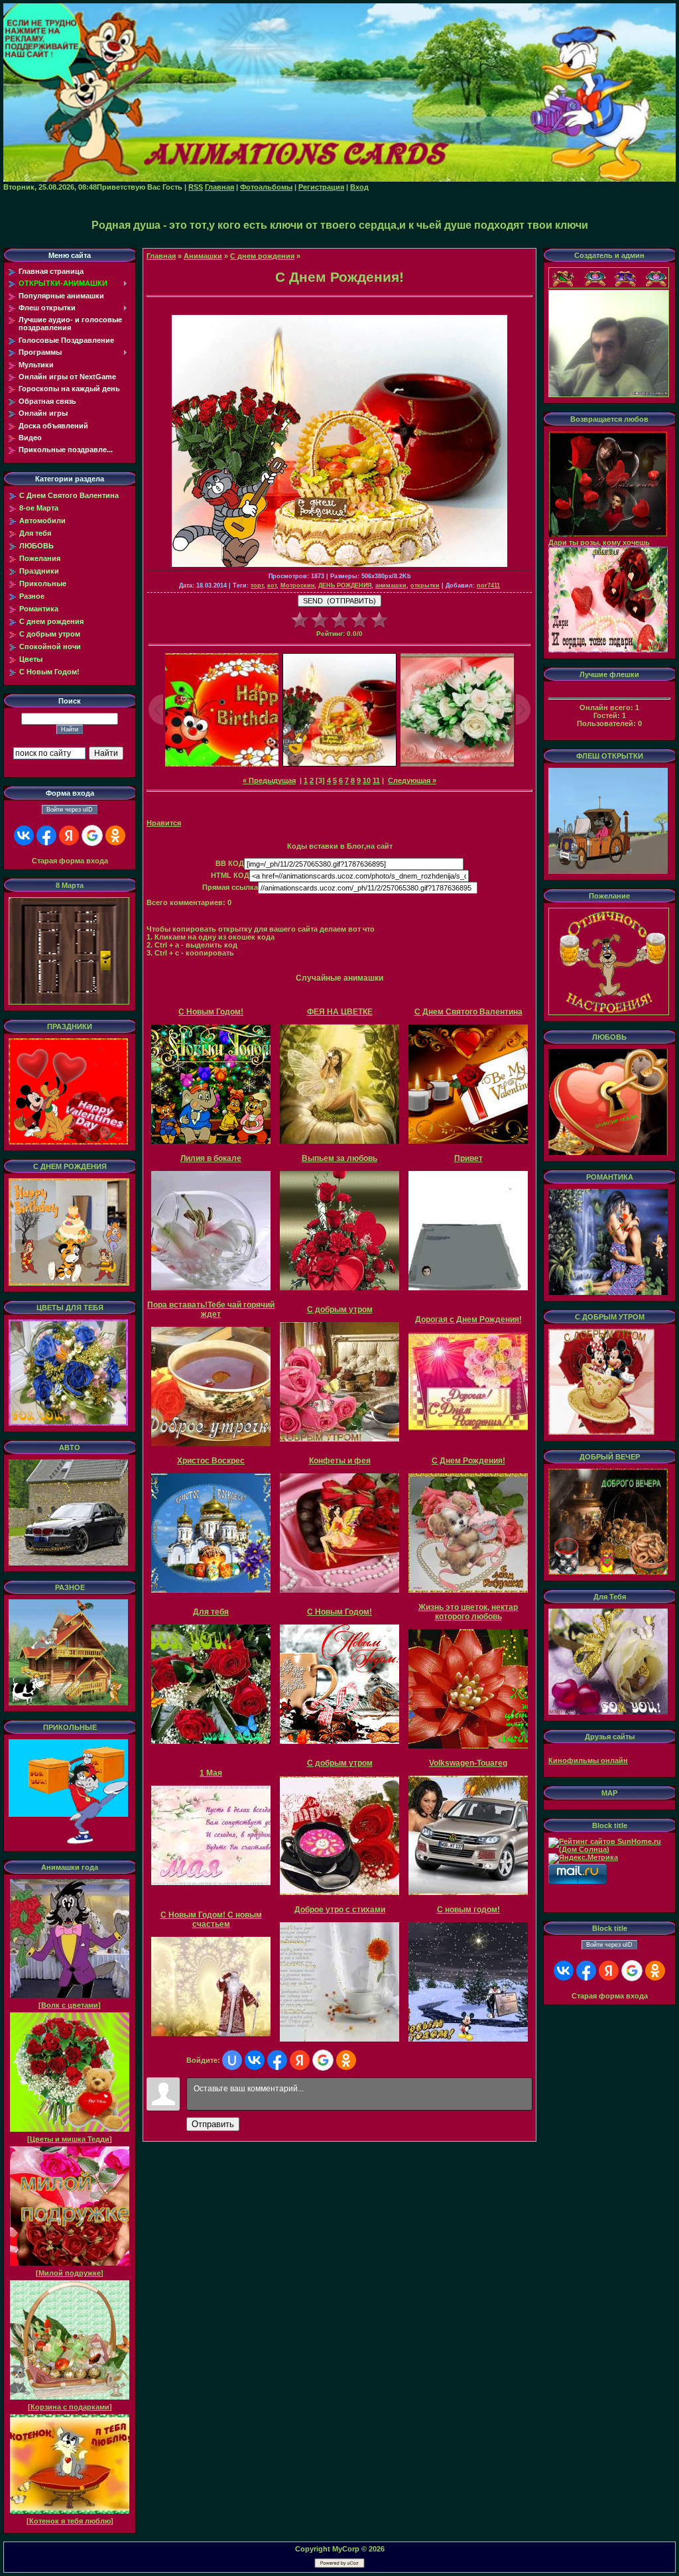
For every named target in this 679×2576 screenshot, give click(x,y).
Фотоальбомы (266, 187)
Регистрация (321, 187)
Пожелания (40, 558)
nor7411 (488, 585)
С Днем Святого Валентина (69, 495)
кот (272, 585)
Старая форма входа (70, 861)
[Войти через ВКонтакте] (24, 835)
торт (257, 585)
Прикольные (43, 583)
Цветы (31, 659)
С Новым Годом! (49, 672)
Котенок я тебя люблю (70, 2521)
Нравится (164, 823)
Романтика (39, 609)
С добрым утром (50, 634)
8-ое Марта (39, 508)
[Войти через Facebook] (46, 835)
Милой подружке (70, 2273)
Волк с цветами (70, 2005)
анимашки (391, 585)
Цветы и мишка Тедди (70, 2139)
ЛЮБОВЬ (36, 546)
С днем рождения (51, 621)
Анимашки (203, 256)
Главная (219, 187)
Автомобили (42, 521)
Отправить (213, 2124)
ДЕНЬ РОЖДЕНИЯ (345, 585)
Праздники (39, 571)
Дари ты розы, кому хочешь (599, 542)
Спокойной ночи (50, 646)
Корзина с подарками (70, 2407)
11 (376, 780)
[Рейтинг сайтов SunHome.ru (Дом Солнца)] (609, 1849)
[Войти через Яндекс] (69, 835)
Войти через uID (70, 810)
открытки (425, 585)
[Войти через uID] (232, 2060)
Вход (359, 187)
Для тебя (35, 533)
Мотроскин (297, 585)
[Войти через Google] (92, 835)
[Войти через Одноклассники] (115, 835)
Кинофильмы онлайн (588, 1760)
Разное (32, 596)
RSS (196, 187)
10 (367, 780)
